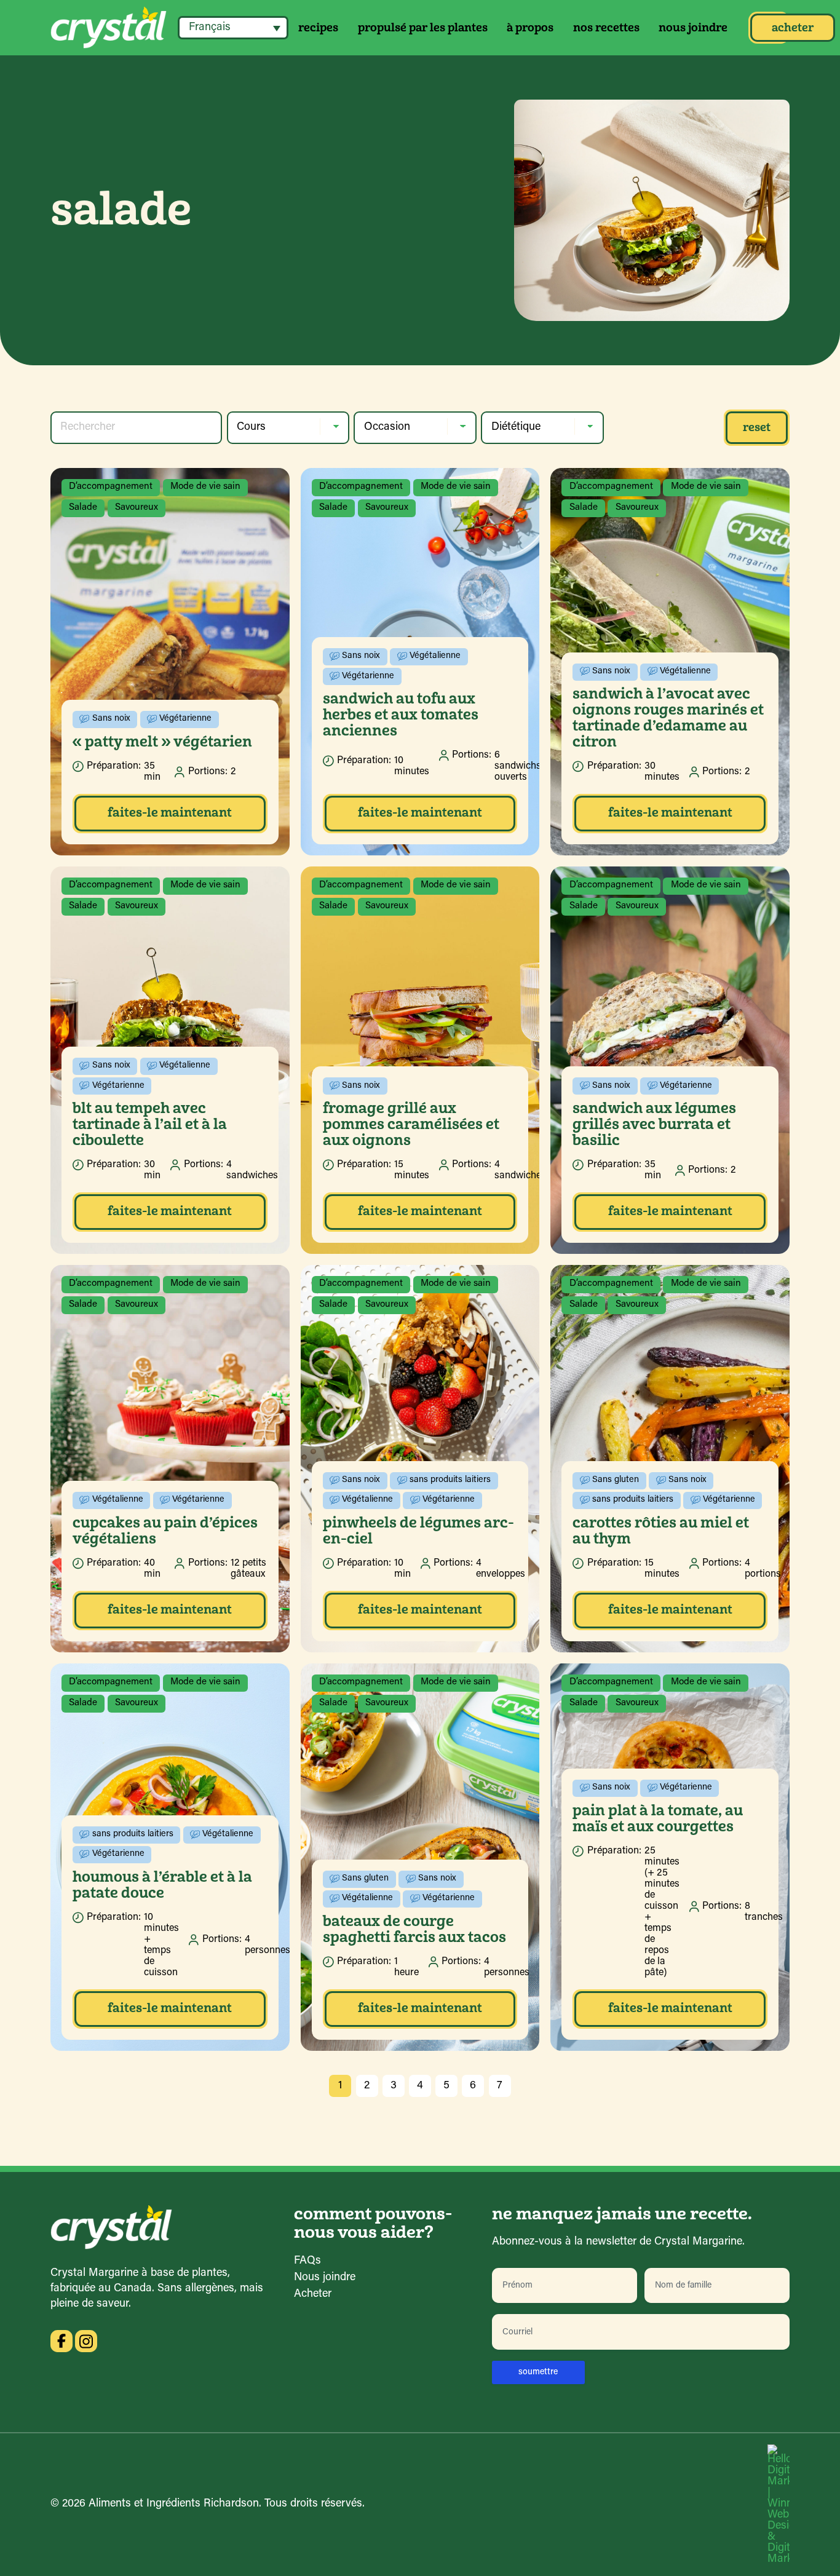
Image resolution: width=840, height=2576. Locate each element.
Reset (757, 427)
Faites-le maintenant (170, 812)
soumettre (538, 2372)
